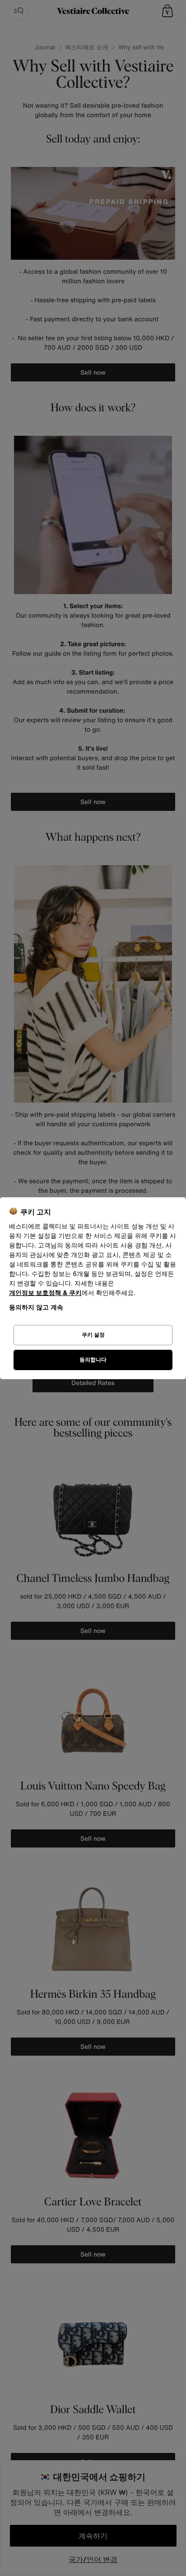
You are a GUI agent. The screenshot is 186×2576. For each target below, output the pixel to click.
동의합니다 (93, 1359)
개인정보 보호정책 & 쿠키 (45, 1293)
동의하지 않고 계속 (36, 1307)
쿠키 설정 (93, 1335)
